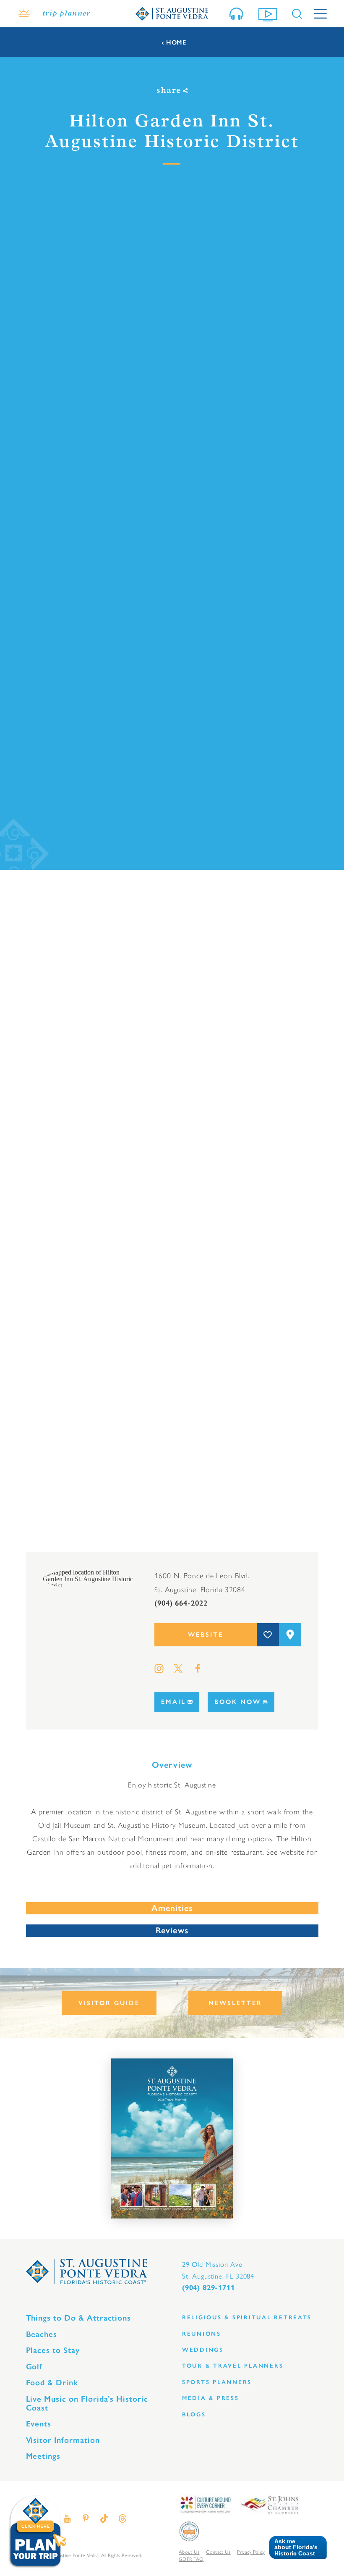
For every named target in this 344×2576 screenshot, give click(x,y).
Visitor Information (63, 2440)
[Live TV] (269, 14)
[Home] (172, 13)
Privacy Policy (251, 2552)
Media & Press (211, 2398)
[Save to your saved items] (268, 1635)
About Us (189, 2552)
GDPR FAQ (191, 2559)
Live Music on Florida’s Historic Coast (87, 2403)
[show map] (290, 1635)
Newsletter (235, 2003)
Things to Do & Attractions (79, 2318)
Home (176, 43)
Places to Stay (53, 2350)
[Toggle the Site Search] (297, 14)
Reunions (202, 2334)
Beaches (42, 2334)
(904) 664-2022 (181, 1603)
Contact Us (218, 2552)
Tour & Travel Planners (233, 2366)
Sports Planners (217, 2382)
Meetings (43, 2456)
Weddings (203, 2350)
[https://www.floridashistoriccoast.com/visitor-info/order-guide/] (172, 2139)
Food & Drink (52, 2383)
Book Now (238, 1702)
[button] (295, 2548)
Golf (34, 2367)
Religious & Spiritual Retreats (247, 2317)
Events (39, 2424)
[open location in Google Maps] (90, 1578)
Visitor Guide (109, 2003)
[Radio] (238, 14)
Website (206, 1635)
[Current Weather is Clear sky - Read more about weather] (24, 14)
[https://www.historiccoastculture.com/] (205, 2504)
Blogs (194, 2414)
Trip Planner (66, 14)
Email (173, 1702)
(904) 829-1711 (208, 2288)
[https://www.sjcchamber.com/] (270, 2504)
